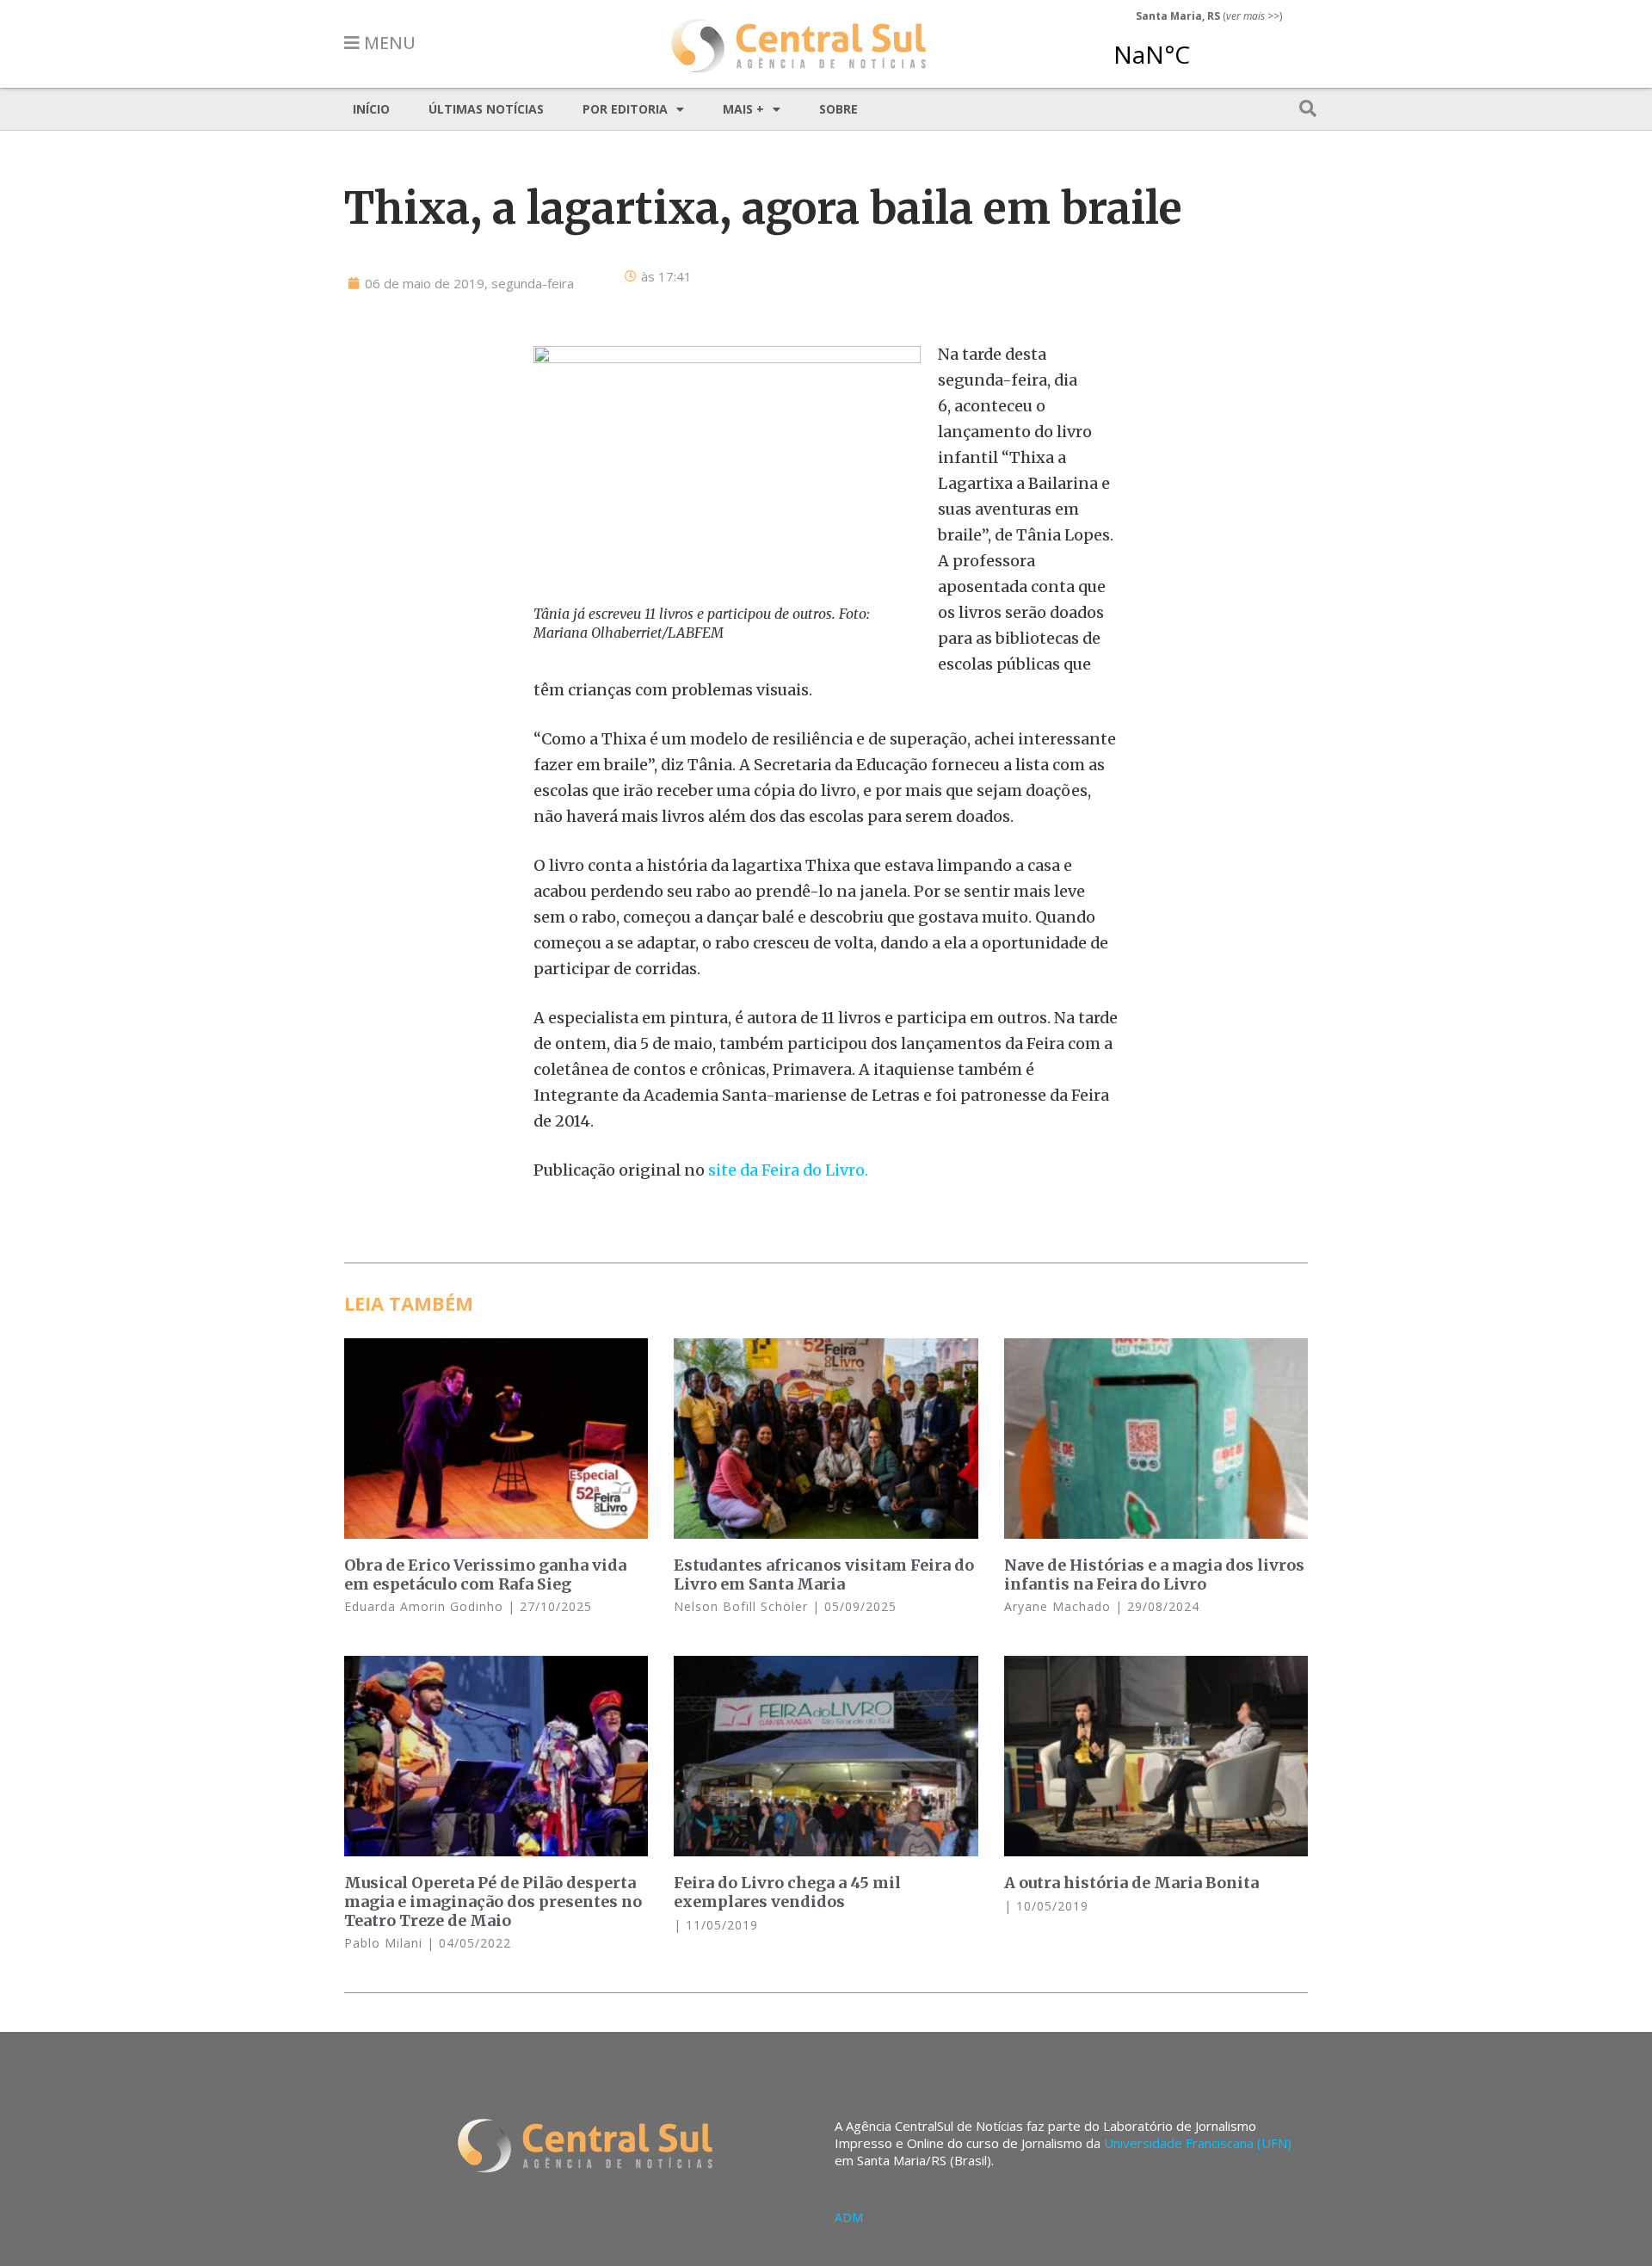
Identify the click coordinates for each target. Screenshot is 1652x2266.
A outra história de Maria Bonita (1131, 1883)
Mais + (743, 109)
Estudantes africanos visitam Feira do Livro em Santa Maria (824, 1574)
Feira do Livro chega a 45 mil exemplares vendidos (787, 1892)
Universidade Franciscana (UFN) (1198, 2143)
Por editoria (625, 109)
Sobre (838, 109)
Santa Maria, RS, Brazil (1202, 46)
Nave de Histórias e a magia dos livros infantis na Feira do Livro (1154, 1574)
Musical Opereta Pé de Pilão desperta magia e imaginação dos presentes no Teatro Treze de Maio (493, 1901)
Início (371, 109)
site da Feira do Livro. (788, 1170)
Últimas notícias (486, 109)
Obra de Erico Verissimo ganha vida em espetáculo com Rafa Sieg (485, 1574)
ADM (849, 2217)
